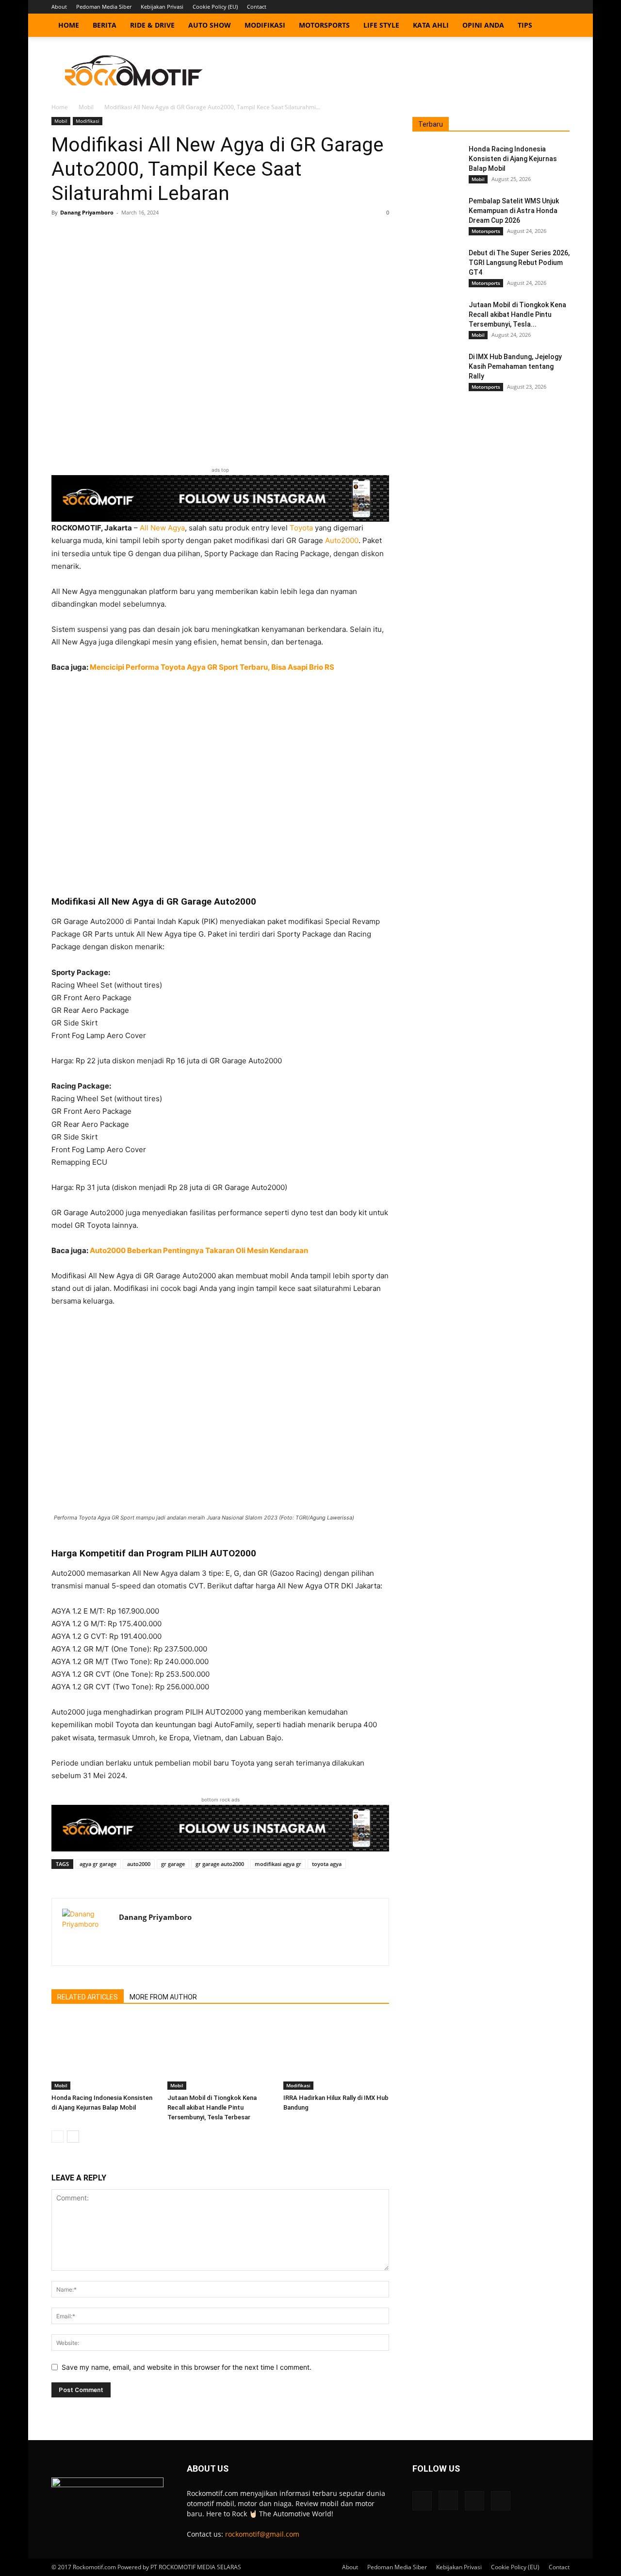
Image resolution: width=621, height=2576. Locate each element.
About (59, 7)
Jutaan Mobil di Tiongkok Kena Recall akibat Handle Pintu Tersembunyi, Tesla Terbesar (212, 2107)
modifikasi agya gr (278, 1864)
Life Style (381, 25)
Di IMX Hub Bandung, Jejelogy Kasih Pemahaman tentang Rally (515, 366)
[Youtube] (562, 7)
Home (69, 25)
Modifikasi (265, 25)
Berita (105, 25)
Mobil (86, 107)
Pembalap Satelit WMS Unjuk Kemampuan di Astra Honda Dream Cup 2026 (514, 211)
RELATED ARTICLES (88, 1997)
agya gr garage (98, 1864)
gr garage (173, 1864)
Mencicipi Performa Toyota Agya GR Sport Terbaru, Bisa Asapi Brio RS (212, 667)
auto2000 (139, 1864)
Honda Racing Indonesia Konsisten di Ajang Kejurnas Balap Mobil (513, 159)
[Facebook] (514, 7)
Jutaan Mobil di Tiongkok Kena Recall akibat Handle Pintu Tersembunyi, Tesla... (517, 314)
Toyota (301, 528)
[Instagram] (530, 7)
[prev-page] (57, 2137)
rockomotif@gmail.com (262, 2534)
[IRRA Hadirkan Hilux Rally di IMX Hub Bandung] (336, 2053)
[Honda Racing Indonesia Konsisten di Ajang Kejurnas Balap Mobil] (104, 2053)
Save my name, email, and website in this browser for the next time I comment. (187, 2367)
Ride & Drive (152, 25)
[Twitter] (546, 7)
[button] (558, 26)
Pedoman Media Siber (104, 7)
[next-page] (73, 2137)
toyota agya (327, 1864)
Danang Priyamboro (87, 212)
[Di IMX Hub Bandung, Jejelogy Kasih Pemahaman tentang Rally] (437, 369)
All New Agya (162, 528)
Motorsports (324, 25)
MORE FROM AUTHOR (163, 1997)
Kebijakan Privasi (162, 7)
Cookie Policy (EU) (215, 7)
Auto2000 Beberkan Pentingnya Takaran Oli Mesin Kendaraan (199, 1250)
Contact (257, 7)
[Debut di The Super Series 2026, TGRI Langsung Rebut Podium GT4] (437, 265)
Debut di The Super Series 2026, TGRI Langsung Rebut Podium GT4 (519, 263)
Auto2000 (342, 540)
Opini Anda (483, 25)
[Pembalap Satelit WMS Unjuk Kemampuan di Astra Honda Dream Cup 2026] (437, 213)
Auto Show (210, 25)
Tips (525, 25)
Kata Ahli (431, 25)
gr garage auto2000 (220, 1864)
